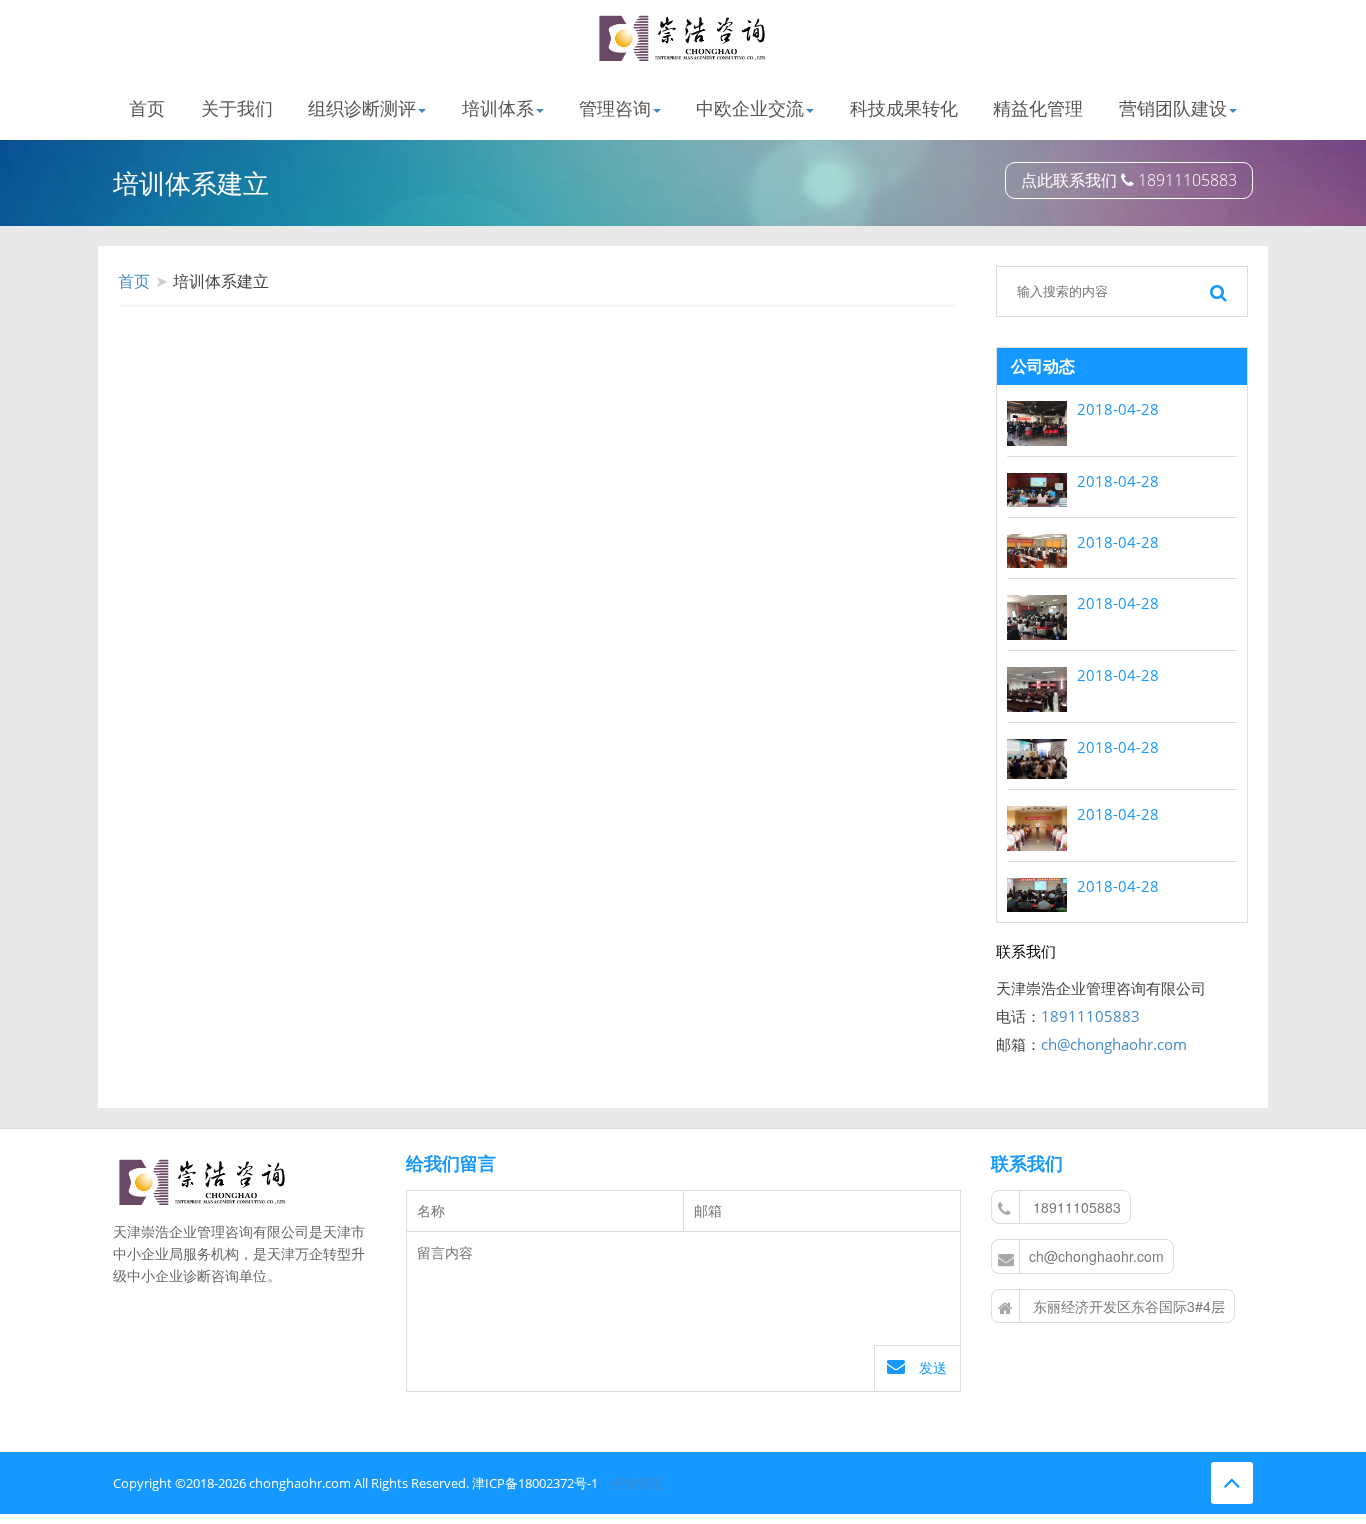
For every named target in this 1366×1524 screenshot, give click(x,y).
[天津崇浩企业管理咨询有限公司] (683, 38)
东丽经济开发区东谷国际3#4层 (1127, 1306)
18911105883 (1090, 1016)
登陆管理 (637, 1483)
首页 (147, 107)
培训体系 (498, 107)
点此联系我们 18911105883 (1129, 180)
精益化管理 (1038, 107)
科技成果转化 (904, 107)
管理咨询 (615, 107)
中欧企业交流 (750, 107)
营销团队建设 (1173, 107)
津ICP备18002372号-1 (535, 1483)
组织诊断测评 (362, 107)
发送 (931, 1367)
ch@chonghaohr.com (1114, 1044)
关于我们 (237, 107)
